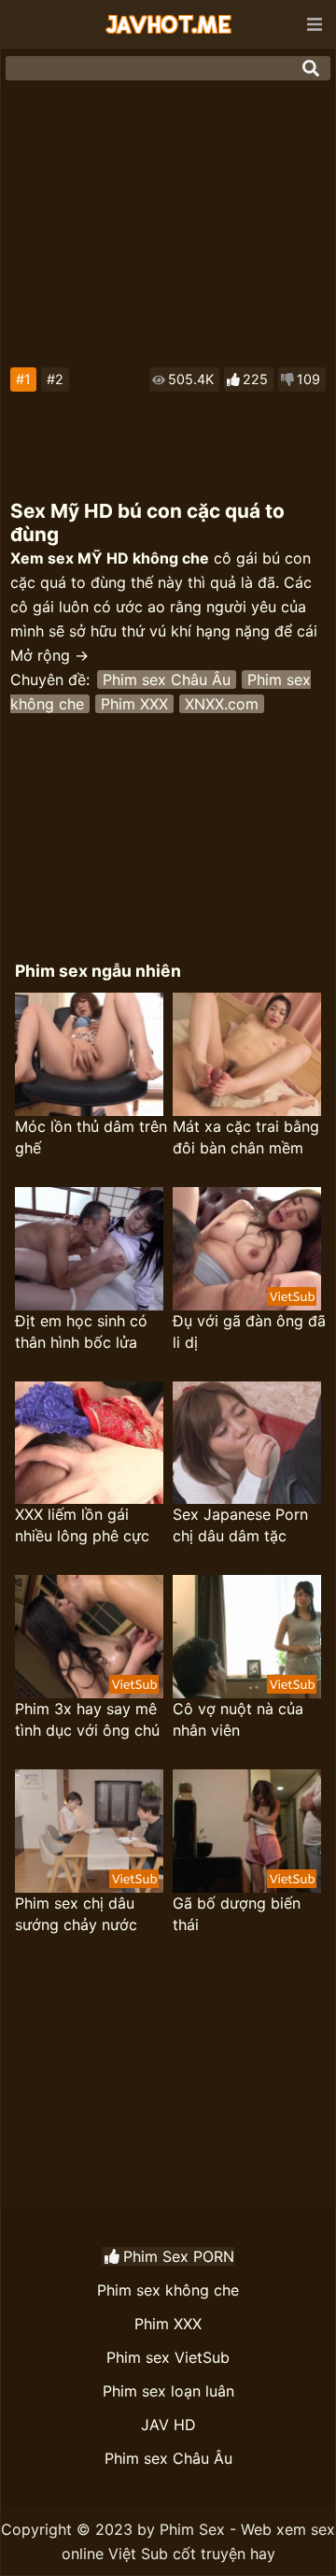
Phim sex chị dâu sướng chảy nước (76, 1914)
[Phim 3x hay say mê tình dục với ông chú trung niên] (89, 1637)
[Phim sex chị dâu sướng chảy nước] (89, 1831)
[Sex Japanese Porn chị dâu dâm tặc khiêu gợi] (247, 1443)
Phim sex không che (168, 2290)
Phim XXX (134, 704)
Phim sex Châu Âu (167, 680)
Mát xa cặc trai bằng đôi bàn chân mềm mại (246, 1138)
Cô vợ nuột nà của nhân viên (238, 1719)
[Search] (311, 68)
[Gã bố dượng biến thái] (247, 1831)
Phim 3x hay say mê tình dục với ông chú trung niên (87, 1720)
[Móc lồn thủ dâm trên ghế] (89, 1054)
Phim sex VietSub (168, 2357)
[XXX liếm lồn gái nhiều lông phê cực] (89, 1443)
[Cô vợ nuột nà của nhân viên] (247, 1637)
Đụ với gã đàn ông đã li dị (249, 1331)
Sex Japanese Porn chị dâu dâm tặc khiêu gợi (240, 1526)
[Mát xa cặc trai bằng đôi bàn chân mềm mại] (247, 1054)
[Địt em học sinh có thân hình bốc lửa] (89, 1249)
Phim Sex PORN (179, 2256)
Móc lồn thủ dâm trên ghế (91, 1137)
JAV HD (168, 2425)
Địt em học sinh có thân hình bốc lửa (81, 1331)
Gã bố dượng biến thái (237, 1914)
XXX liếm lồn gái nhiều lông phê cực (82, 1525)
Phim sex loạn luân (168, 2391)
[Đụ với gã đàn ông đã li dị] (247, 1249)
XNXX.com (222, 704)
